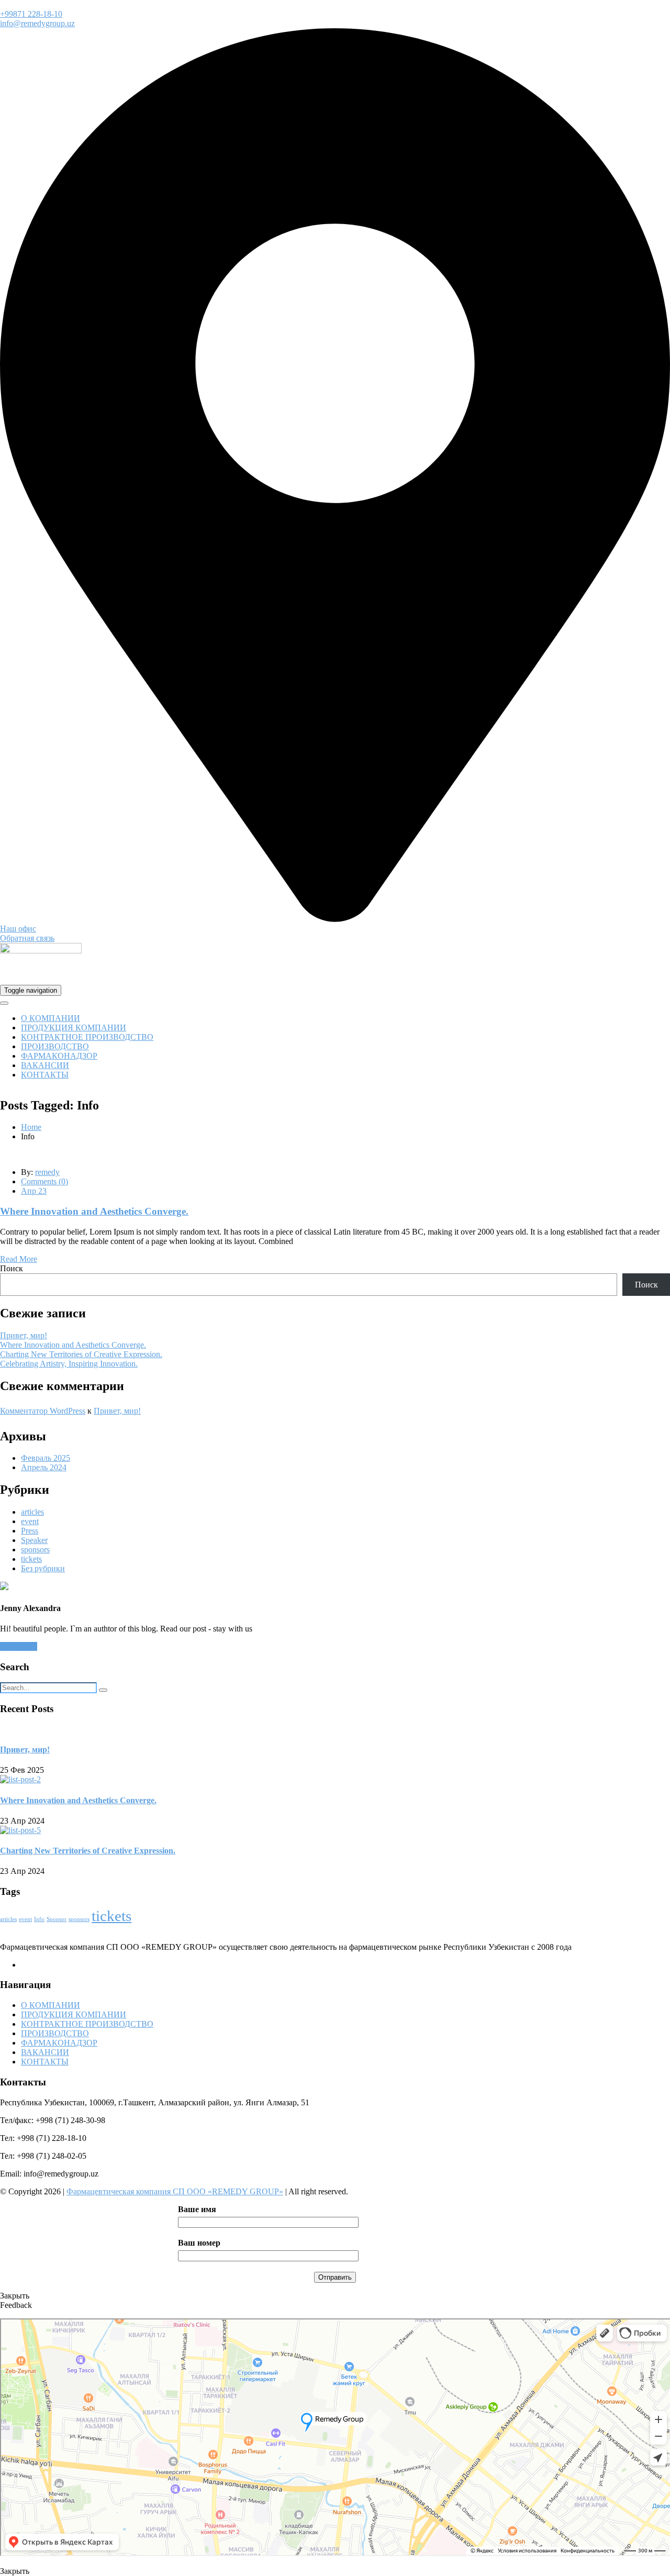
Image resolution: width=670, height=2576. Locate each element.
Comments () (44, 1181)
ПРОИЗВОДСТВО (55, 1046)
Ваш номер (199, 2243)
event (30, 1521)
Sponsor (57, 1919)
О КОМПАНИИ (51, 1018)
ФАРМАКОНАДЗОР (59, 1056)
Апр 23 (34, 1191)
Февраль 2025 (46, 1458)
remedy (47, 1172)
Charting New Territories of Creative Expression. (81, 1354)
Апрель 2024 (44, 1467)
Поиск (12, 1268)
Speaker (34, 1540)
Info (39, 1919)
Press (30, 1531)
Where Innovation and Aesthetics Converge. (94, 1211)
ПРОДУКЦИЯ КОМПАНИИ (74, 1028)
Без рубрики (43, 1568)
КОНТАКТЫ (45, 1075)
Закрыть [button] (15, 2296)
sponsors (35, 1550)
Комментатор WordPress (43, 1411)
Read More (19, 1259)
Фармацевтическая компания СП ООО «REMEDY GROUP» (175, 2191)
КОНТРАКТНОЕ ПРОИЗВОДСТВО (87, 1037)
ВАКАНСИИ (45, 1065)
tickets (31, 1559)
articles (32, 1512)
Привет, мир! (24, 1335)
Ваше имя (197, 2209)
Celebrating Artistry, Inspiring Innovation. (69, 1364)
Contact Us (19, 1646)
